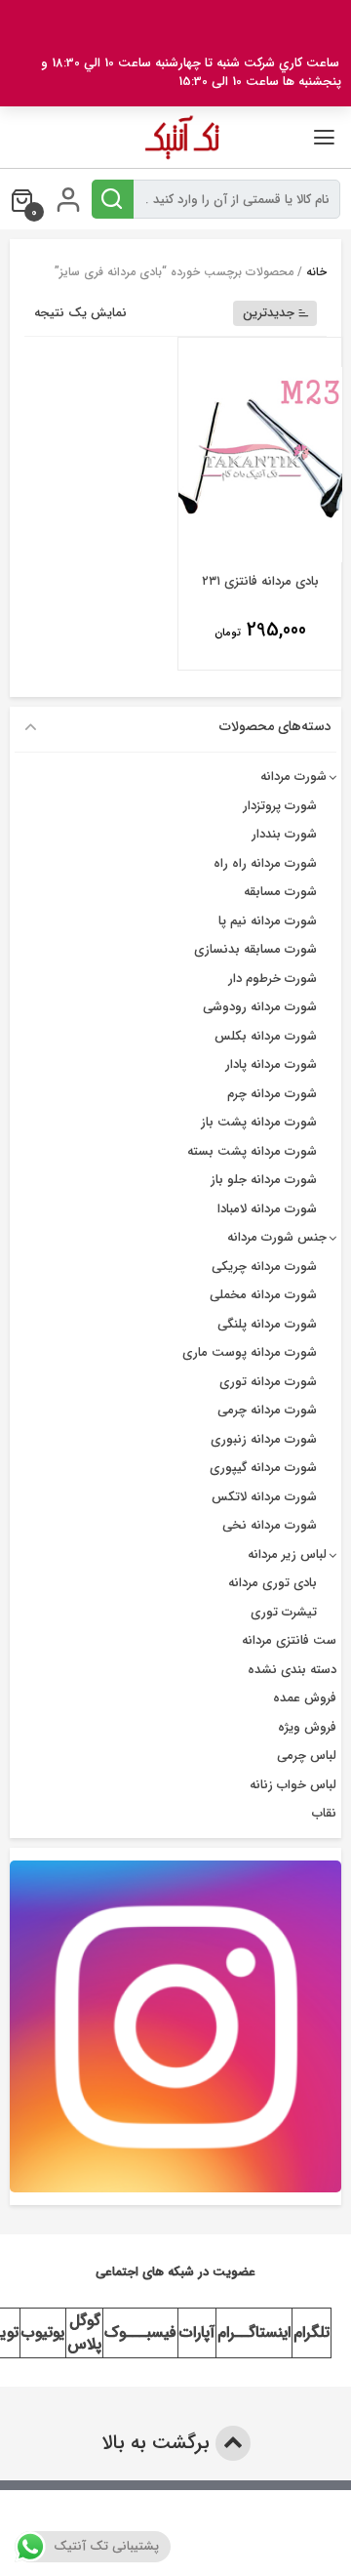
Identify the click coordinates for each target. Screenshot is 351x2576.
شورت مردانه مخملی (263, 1295)
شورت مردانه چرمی (267, 1410)
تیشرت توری (284, 1612)
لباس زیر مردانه (287, 1554)
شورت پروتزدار (280, 806)
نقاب (324, 1813)
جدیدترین (269, 313)
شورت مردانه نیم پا (268, 921)
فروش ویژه (307, 1727)
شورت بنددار (284, 834)
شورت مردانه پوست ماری (250, 1352)
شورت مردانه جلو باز (264, 1180)
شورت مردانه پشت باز (259, 1122)
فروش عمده (305, 1698)
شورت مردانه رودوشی (260, 1007)
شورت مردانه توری (268, 1382)
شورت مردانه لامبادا (267, 1209)
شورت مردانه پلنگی (267, 1324)
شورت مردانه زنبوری (264, 1439)
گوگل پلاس (84, 2332)
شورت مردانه (293, 777)
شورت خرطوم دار (273, 979)
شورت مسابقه (280, 892)
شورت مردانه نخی (270, 1525)
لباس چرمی (307, 1756)
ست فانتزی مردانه (289, 1640)
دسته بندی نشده (292, 1670)
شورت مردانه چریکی (264, 1267)
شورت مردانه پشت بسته (252, 1151)
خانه (316, 272)
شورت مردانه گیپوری (263, 1468)
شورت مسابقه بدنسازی (255, 949)
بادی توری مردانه (273, 1583)
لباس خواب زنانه (293, 1785)
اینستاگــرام (254, 2332)
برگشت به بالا (158, 2443)
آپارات (197, 2332)
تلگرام (312, 2332)
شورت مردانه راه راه (265, 863)
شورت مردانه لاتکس (264, 1497)
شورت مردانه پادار (271, 1064)
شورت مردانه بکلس (266, 1036)
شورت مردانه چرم (272, 1094)
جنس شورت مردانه (277, 1237)
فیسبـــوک (140, 2332)
